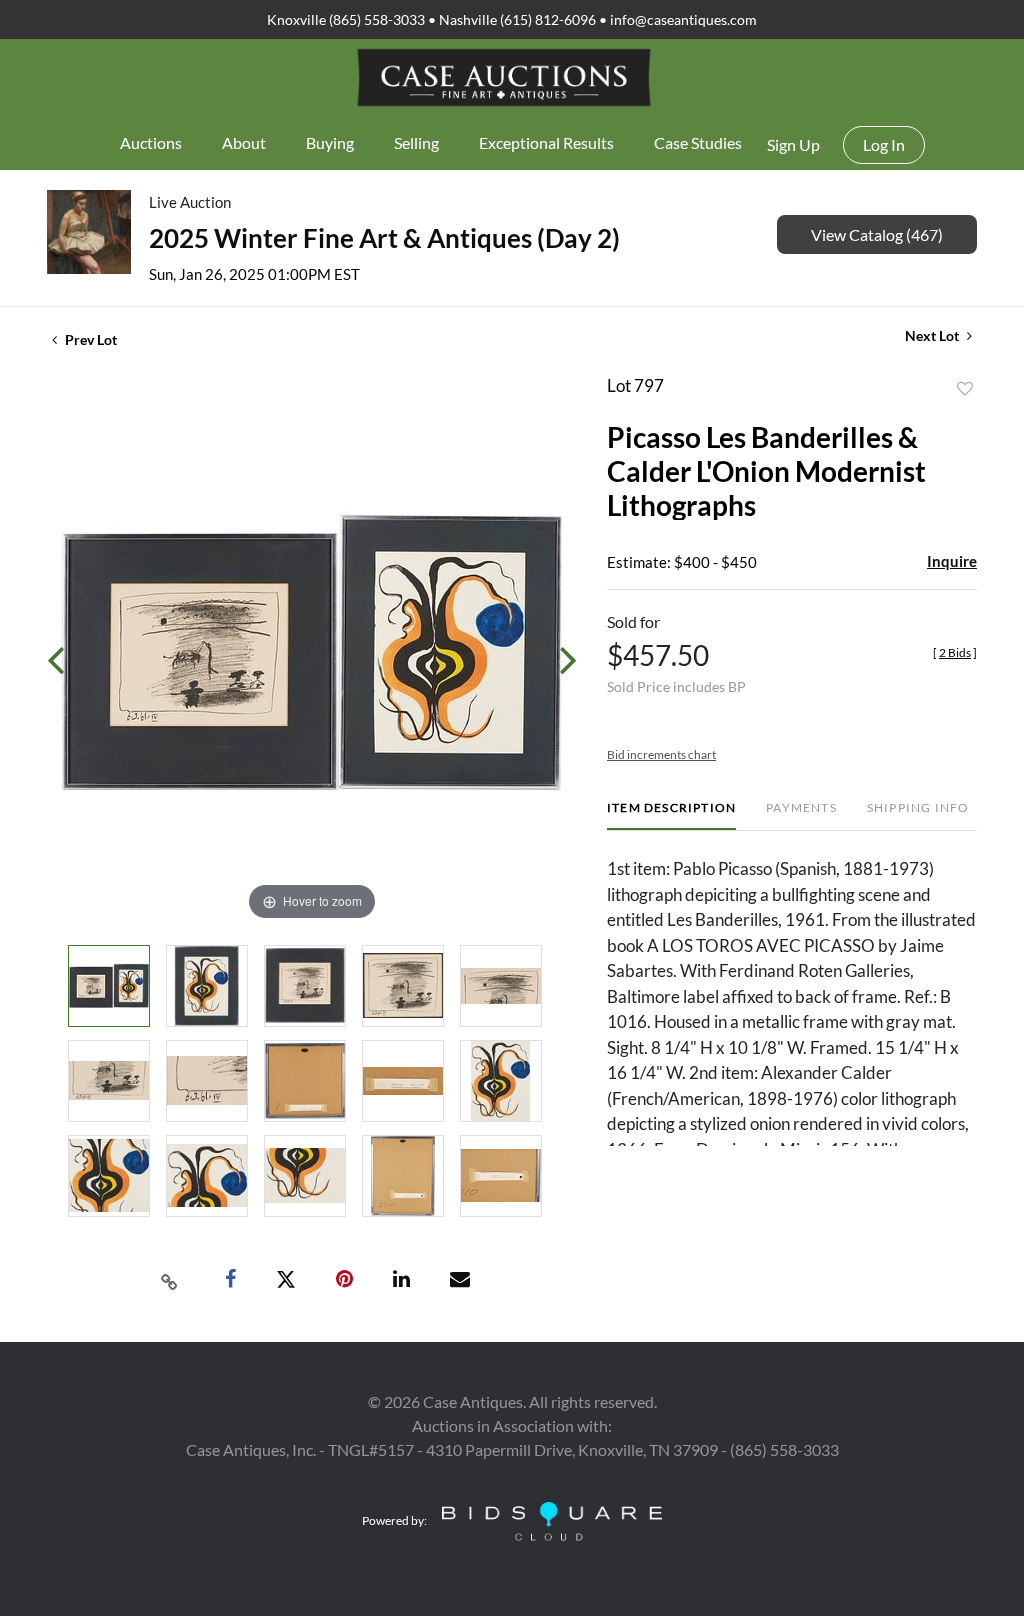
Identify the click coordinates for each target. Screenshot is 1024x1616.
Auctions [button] (151, 142)
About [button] (244, 142)
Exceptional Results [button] (546, 142)
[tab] (671, 815)
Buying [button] (330, 142)
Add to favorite (965, 389)
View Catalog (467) (877, 234)
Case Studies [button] (698, 142)
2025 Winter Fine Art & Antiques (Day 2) (384, 238)
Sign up (793, 144)
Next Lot (933, 335)
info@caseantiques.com (683, 19)
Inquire (952, 561)
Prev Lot (89, 339)
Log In (884, 144)
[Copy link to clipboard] (170, 1280)
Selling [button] (416, 142)
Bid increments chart (661, 754)
